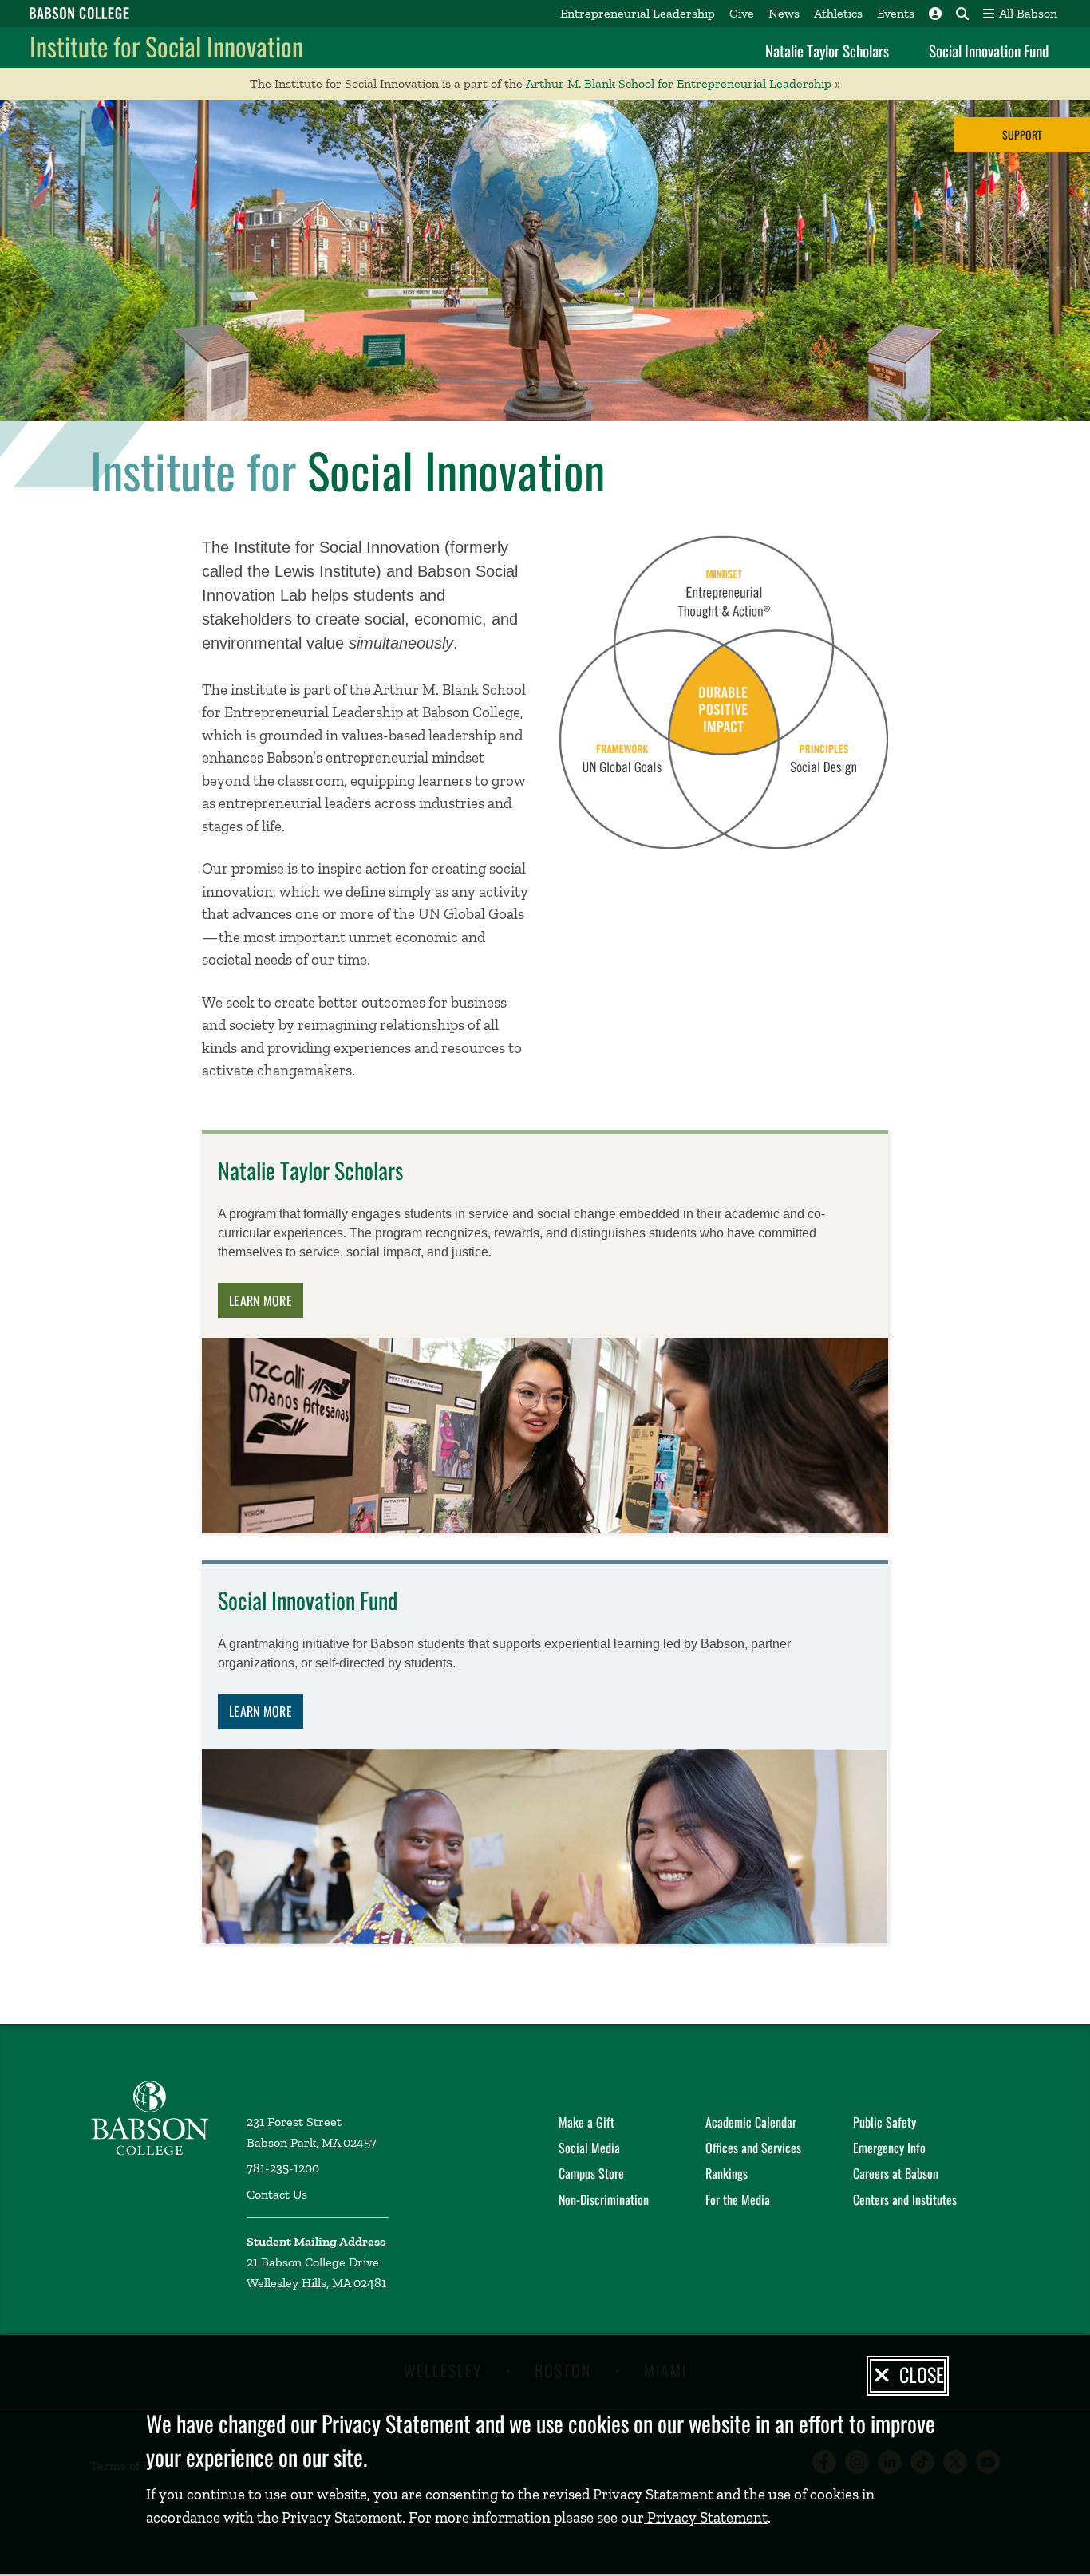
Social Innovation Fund (989, 50)
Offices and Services (753, 2148)
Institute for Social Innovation (166, 46)
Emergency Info (889, 2148)
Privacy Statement (706, 2517)
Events (896, 13)
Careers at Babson (896, 2173)
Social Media (589, 2148)
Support (1022, 134)
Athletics (838, 13)
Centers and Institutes (905, 2199)
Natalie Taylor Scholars (827, 50)
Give (742, 13)
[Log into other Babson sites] (935, 14)
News (784, 13)
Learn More (261, 1300)
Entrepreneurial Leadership (638, 13)
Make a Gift (586, 2122)
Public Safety (885, 2122)
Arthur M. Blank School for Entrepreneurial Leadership (679, 83)
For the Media (738, 2199)
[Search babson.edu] (962, 14)
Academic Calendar (751, 2122)
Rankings (727, 2173)
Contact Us (277, 2194)
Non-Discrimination (604, 2199)
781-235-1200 (283, 2168)
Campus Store (591, 2173)
